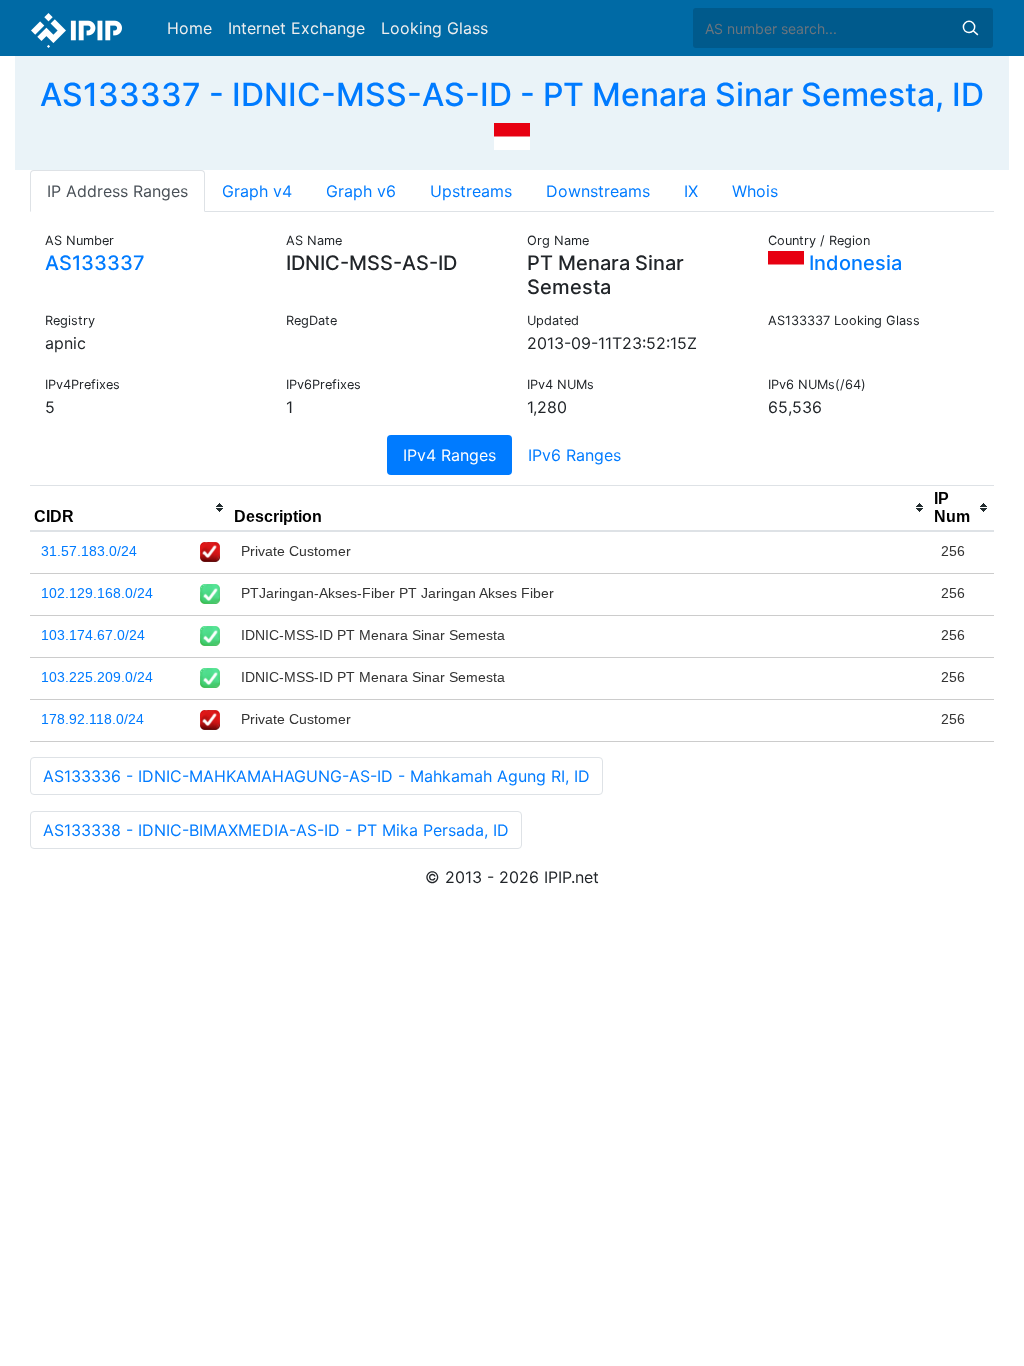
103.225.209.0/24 (97, 677)
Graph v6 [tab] (361, 191)
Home (189, 28)
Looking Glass (434, 28)
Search (970, 28)
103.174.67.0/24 (93, 635)
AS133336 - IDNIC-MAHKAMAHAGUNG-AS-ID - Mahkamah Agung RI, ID (316, 776)
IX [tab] (691, 191)
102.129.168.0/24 (97, 593)
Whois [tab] (755, 191)
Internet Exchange (296, 28)
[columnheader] (130, 508)
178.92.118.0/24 (92, 719)
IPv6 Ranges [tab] (574, 455)
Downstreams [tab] (598, 191)
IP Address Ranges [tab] (117, 191)
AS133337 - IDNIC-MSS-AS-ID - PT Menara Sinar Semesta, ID (512, 94)
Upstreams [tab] (471, 191)
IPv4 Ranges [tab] (449, 455)
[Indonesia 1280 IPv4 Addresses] (512, 134)
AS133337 (95, 263)
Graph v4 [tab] (257, 191)
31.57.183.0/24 (89, 551)
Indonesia (853, 263)
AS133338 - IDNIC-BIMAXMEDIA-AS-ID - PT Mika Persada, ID (276, 830)
